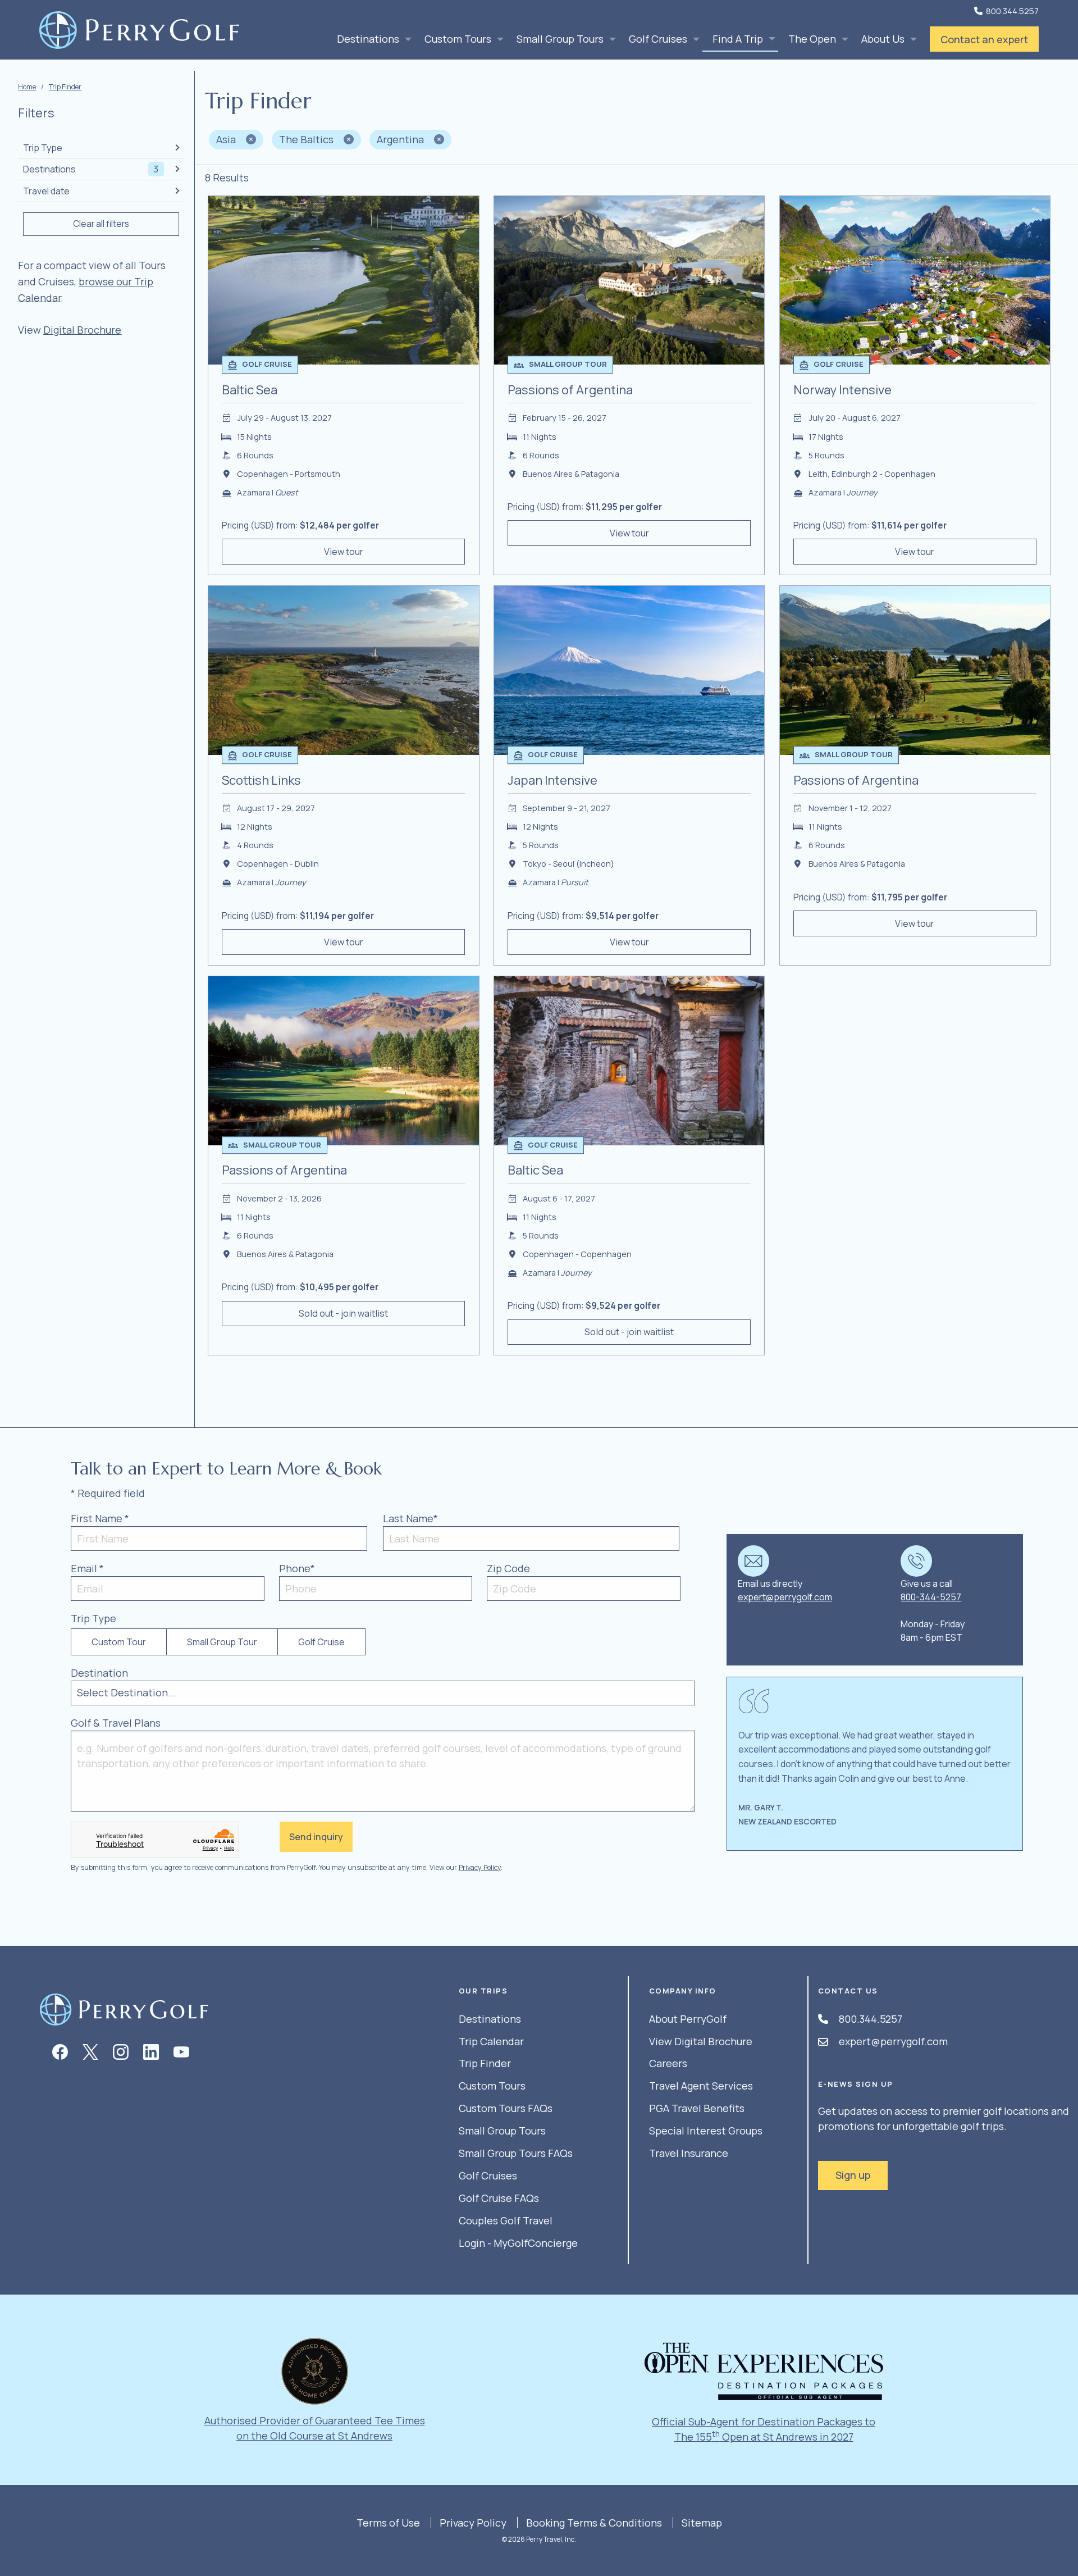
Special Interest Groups (706, 2131)
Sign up (853, 2175)
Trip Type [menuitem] (43, 148)
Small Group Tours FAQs (516, 2153)
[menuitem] (82, 330)
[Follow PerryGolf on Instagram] (121, 2052)
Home (27, 87)
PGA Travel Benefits (697, 2108)
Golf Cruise (321, 1642)
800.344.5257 (1012, 11)
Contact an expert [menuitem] (984, 39)
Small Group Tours (502, 2131)
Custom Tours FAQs (506, 2108)
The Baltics (307, 139)
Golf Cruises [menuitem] (658, 39)
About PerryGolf (688, 2019)
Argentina (401, 139)
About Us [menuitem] (883, 39)
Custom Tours (492, 2086)
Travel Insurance (689, 2153)
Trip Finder (65, 87)
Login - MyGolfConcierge (518, 2243)
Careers (668, 2063)
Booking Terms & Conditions (594, 2523)
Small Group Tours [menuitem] (560, 39)
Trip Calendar (491, 2041)
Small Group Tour (222, 1642)
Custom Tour (119, 1642)
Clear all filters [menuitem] (101, 224)
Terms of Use (388, 2523)
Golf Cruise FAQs (499, 2198)
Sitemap (702, 2523)
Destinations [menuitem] (368, 39)
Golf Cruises (488, 2176)
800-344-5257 (931, 1597)
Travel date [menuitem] (46, 191)
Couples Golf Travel (506, 2220)
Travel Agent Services (701, 2086)
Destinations (490, 2019)
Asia (227, 139)
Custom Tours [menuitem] (458, 39)
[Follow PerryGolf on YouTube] (181, 2052)
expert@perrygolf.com (785, 1597)
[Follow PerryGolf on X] (90, 2052)
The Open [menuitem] (812, 39)
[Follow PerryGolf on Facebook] (60, 2052)
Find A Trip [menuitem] (738, 39)
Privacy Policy (480, 1867)
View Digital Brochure (701, 2041)
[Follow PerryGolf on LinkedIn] (151, 2052)
